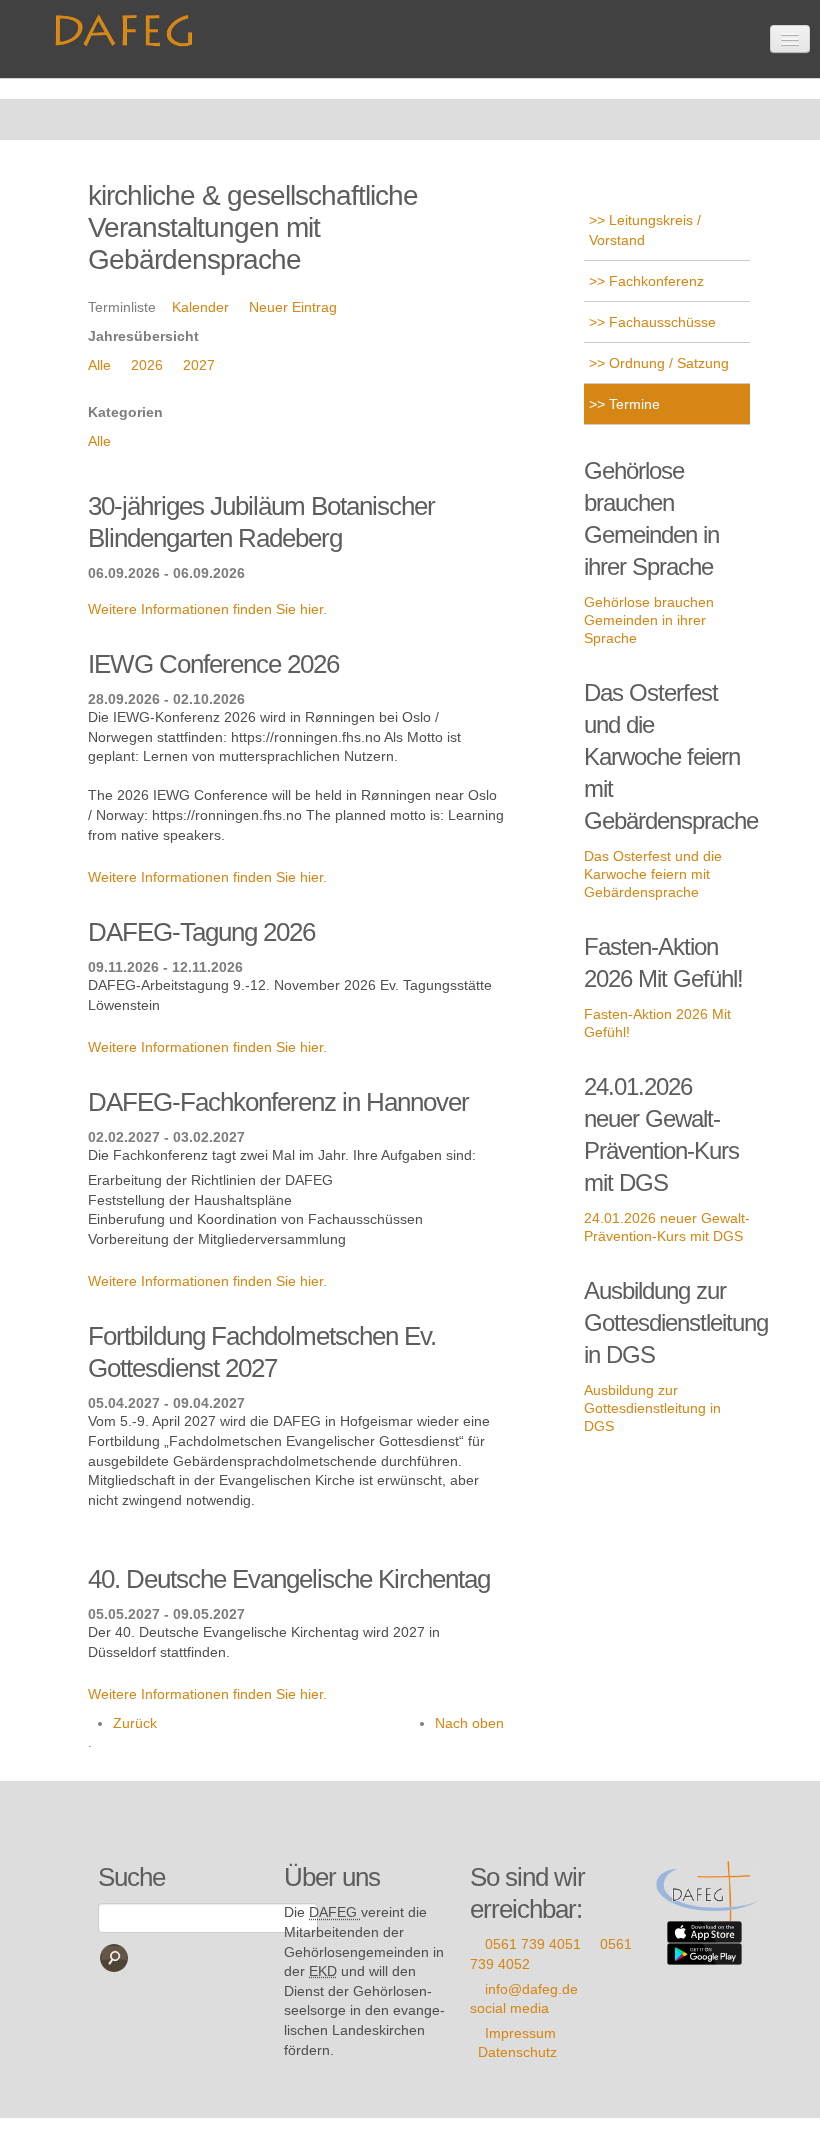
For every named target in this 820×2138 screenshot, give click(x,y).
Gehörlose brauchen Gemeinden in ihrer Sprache (649, 620)
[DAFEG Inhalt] (128, 24)
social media (509, 2008)
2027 (199, 365)
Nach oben (469, 1723)
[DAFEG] (708, 1890)
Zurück (135, 1723)
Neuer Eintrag (293, 307)
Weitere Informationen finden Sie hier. (207, 609)
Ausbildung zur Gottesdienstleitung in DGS (652, 1408)
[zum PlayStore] (704, 1953)
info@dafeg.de (531, 1989)
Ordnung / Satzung (667, 363)
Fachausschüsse (660, 322)
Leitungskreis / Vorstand (645, 230)
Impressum (520, 2033)
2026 (147, 365)
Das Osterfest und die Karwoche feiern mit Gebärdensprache (653, 874)
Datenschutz (517, 2052)
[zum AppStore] (704, 1931)
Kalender (200, 307)
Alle (99, 365)
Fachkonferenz (654, 281)
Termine (632, 404)
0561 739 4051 (533, 1944)
